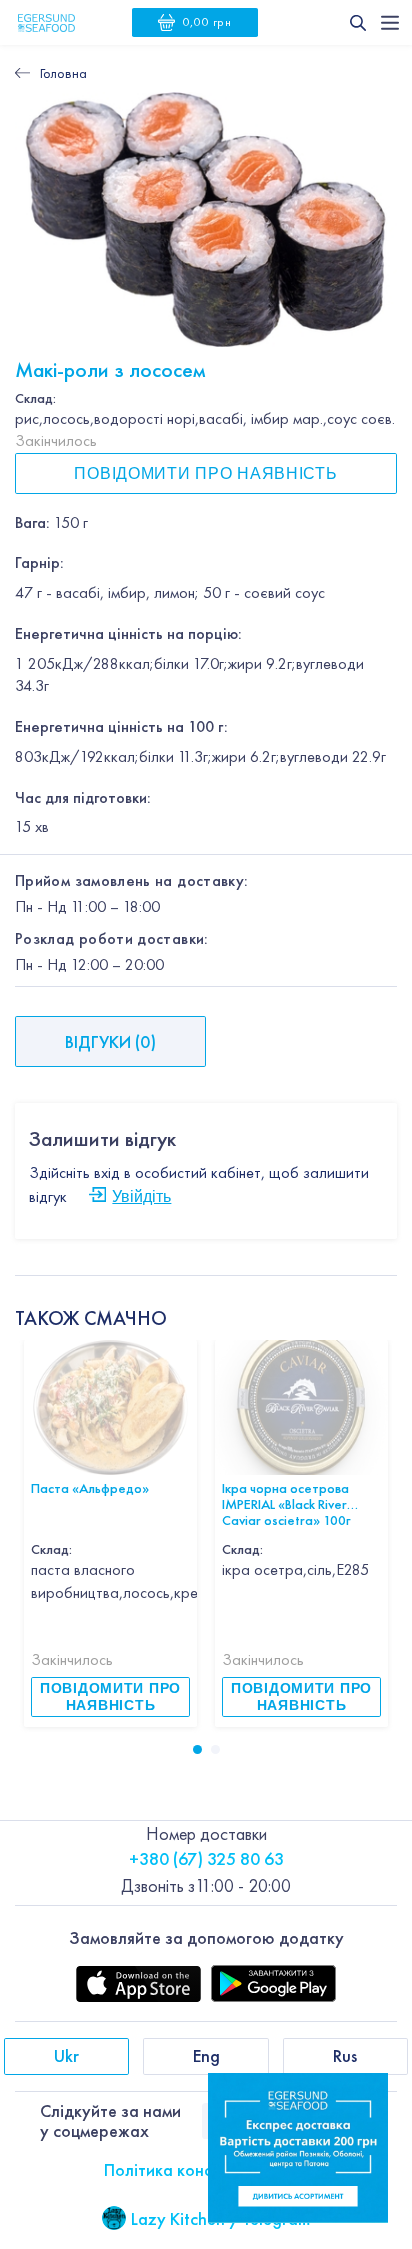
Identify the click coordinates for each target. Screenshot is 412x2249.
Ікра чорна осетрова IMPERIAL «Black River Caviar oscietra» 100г (286, 1495)
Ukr (66, 2055)
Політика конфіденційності (206, 2169)
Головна (63, 73)
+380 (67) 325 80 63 (206, 1858)
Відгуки (110, 1041)
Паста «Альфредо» (90, 1487)
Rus (345, 2055)
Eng (206, 2055)
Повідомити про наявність (205, 473)
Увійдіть (141, 1196)
